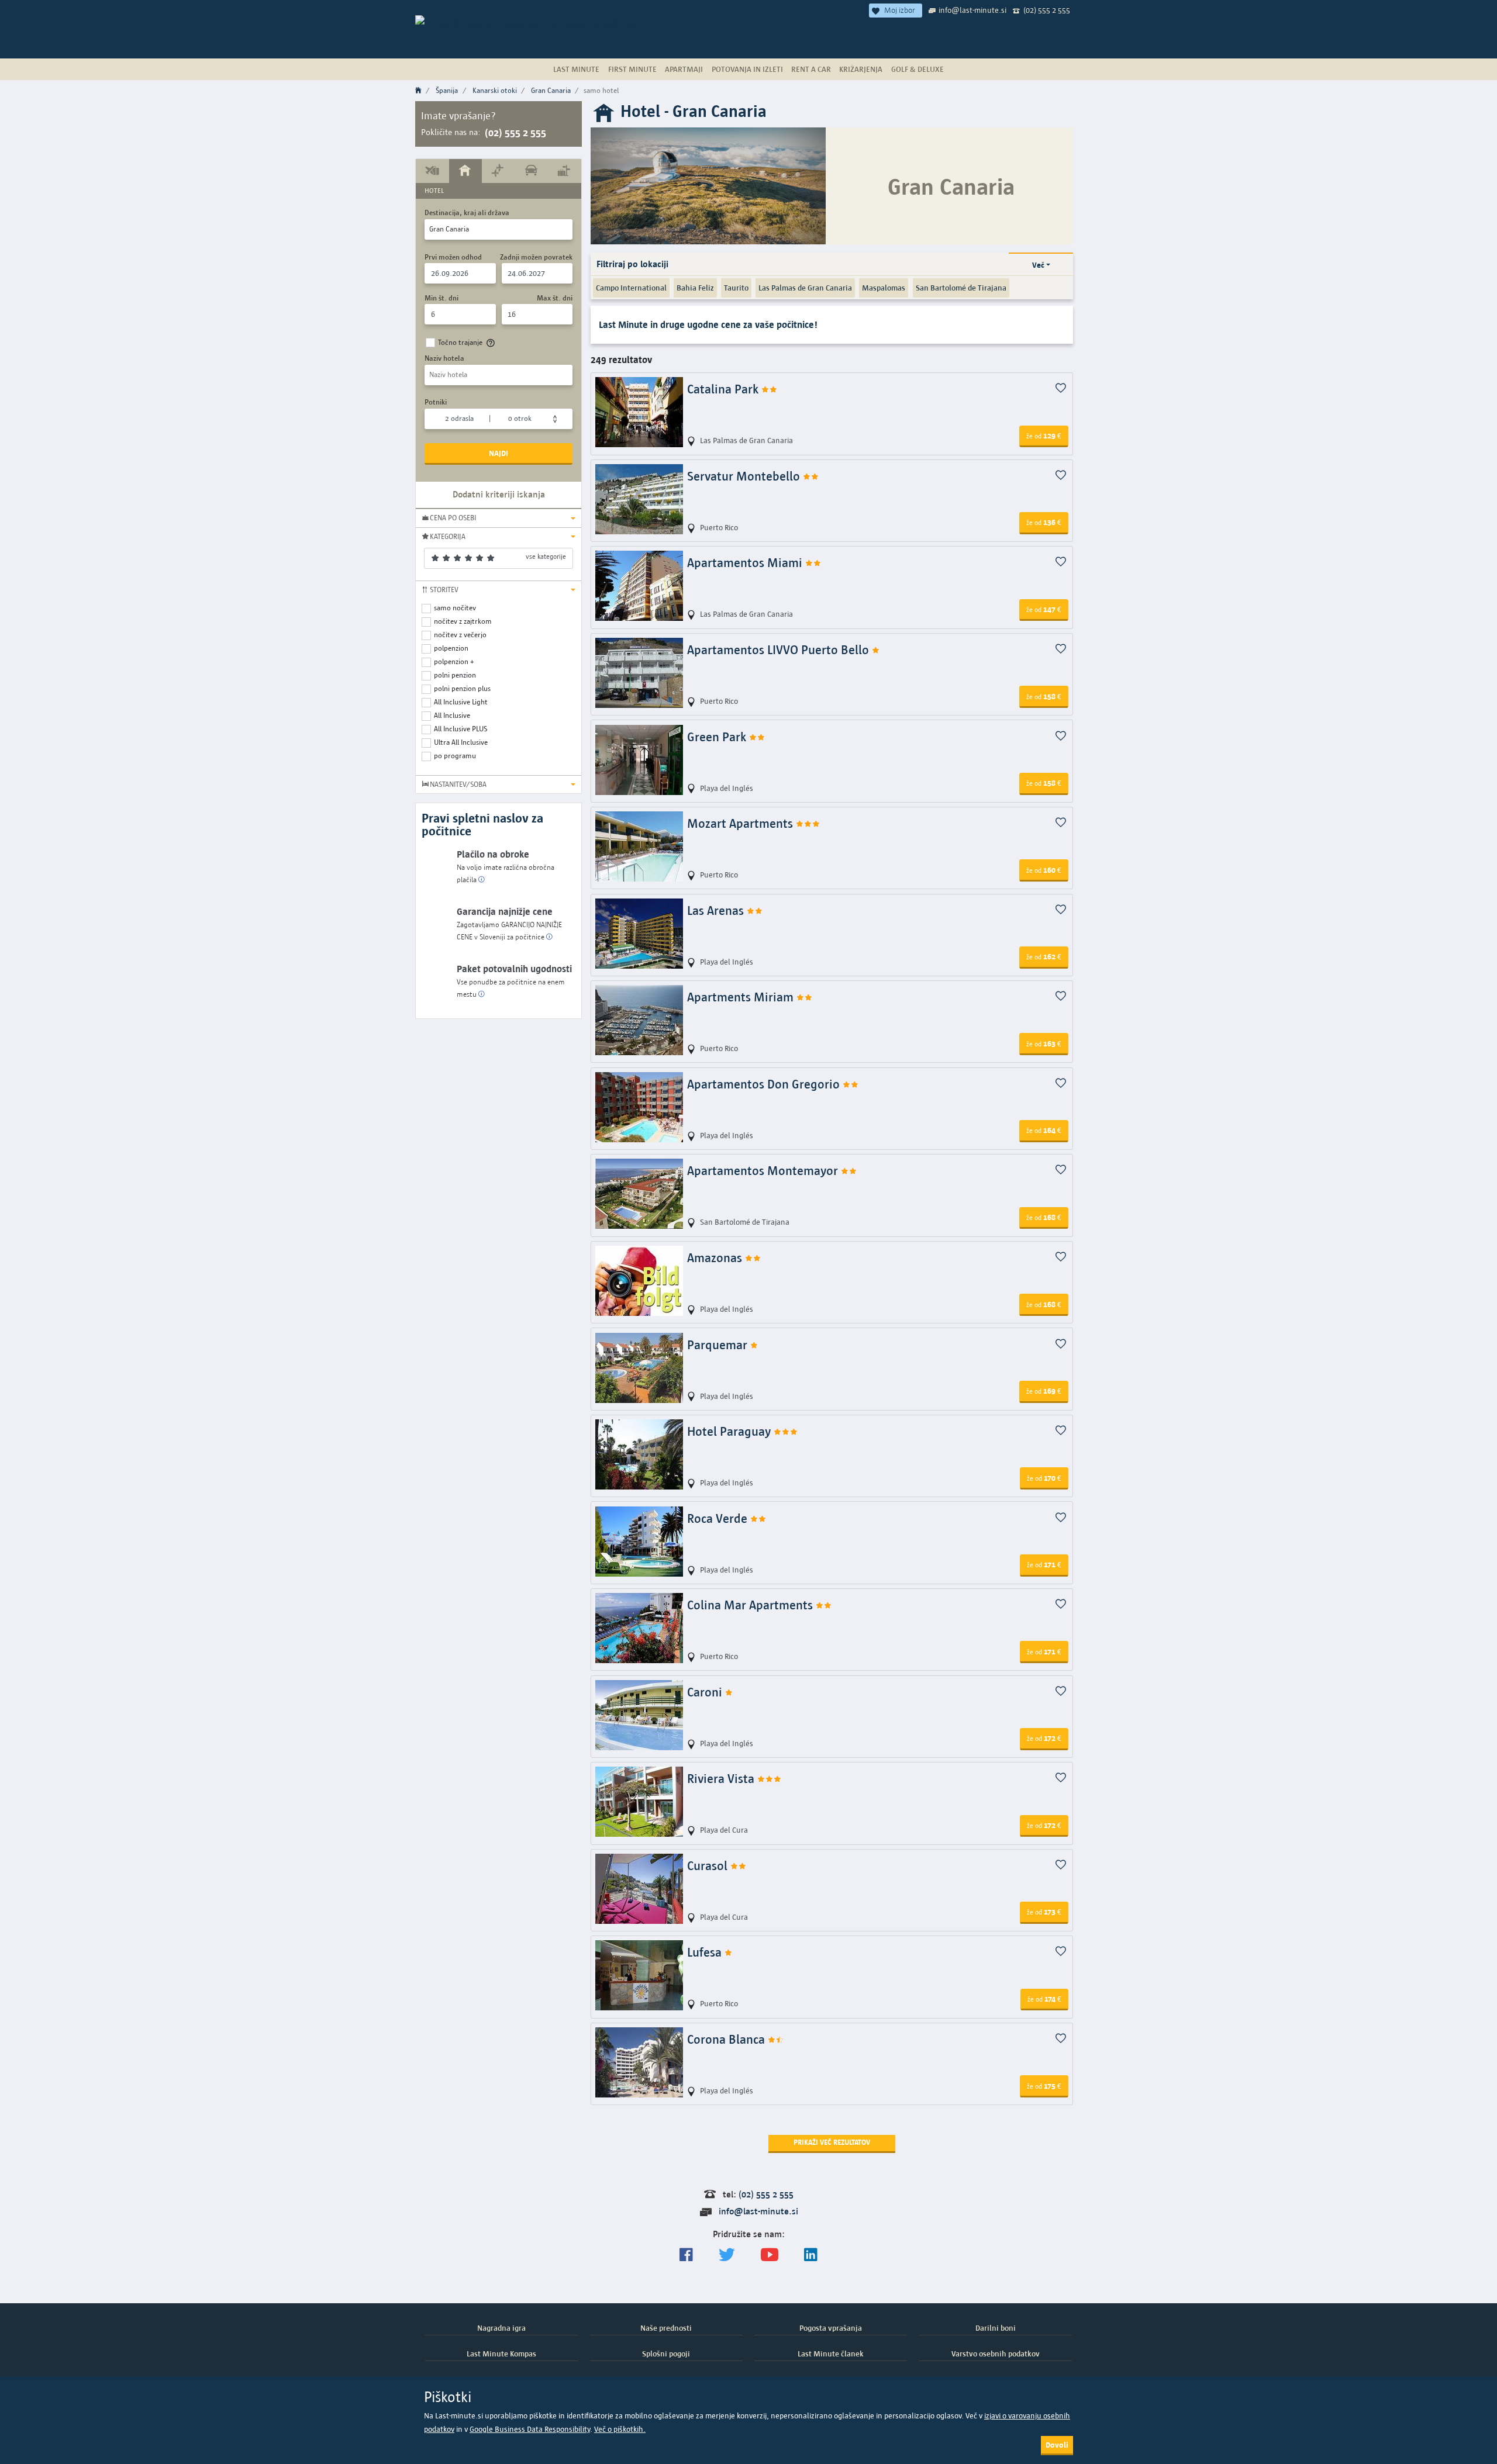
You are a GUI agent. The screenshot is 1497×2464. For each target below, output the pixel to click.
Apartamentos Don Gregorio (765, 1084)
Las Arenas (717, 910)
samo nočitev (455, 608)
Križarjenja (861, 69)
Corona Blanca (727, 2039)
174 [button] (1044, 1999)
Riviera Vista (722, 1779)
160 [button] (1044, 870)
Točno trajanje (460, 342)
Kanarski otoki (495, 90)
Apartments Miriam (742, 997)
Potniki (436, 402)
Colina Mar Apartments (751, 1605)
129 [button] (1044, 436)
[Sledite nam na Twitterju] (727, 2255)
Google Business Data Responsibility (530, 2429)
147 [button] (1044, 609)
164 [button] (1044, 1130)
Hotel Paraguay (730, 1431)
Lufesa (706, 1952)
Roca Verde (719, 1518)
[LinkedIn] (811, 2255)
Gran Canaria (551, 90)
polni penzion (455, 675)
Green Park (718, 737)
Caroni (706, 1692)
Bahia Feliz (695, 288)
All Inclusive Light (461, 702)
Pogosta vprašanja (831, 2328)
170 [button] (1044, 1478)
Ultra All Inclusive (461, 742)
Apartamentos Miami (746, 563)
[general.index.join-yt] (770, 2255)
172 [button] (1044, 1738)
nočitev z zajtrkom (463, 621)
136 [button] (1044, 522)
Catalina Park (724, 389)
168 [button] (1044, 1217)
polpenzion (451, 648)
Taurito (736, 288)
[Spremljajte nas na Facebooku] (686, 2255)
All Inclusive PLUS (461, 729)
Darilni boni (996, 2328)
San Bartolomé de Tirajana (961, 288)
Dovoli (1057, 2445)
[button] (499, 518)
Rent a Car (811, 69)
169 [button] (1044, 1391)
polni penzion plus (462, 688)
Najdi (499, 453)
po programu (455, 756)
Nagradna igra (501, 2328)
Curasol (709, 1866)
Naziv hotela (444, 358)
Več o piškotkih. (620, 2429)
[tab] (432, 171)
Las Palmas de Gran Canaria (805, 288)
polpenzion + (454, 661)
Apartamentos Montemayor (764, 1171)
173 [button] (1044, 1912)
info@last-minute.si (972, 10)
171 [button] (1044, 1564)
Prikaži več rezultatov (832, 2142)
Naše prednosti (666, 2328)
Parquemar (719, 1345)
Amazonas (716, 1258)
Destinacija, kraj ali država (467, 212)
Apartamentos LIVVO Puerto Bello (779, 650)
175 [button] (1044, 2086)
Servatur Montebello (745, 476)
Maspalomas (884, 288)
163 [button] (1044, 1043)
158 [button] (1044, 696)
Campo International (631, 288)
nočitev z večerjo (460, 635)
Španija (447, 90)
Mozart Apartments (741, 823)
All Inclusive (452, 715)
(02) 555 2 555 (1047, 10)
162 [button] (1044, 956)
